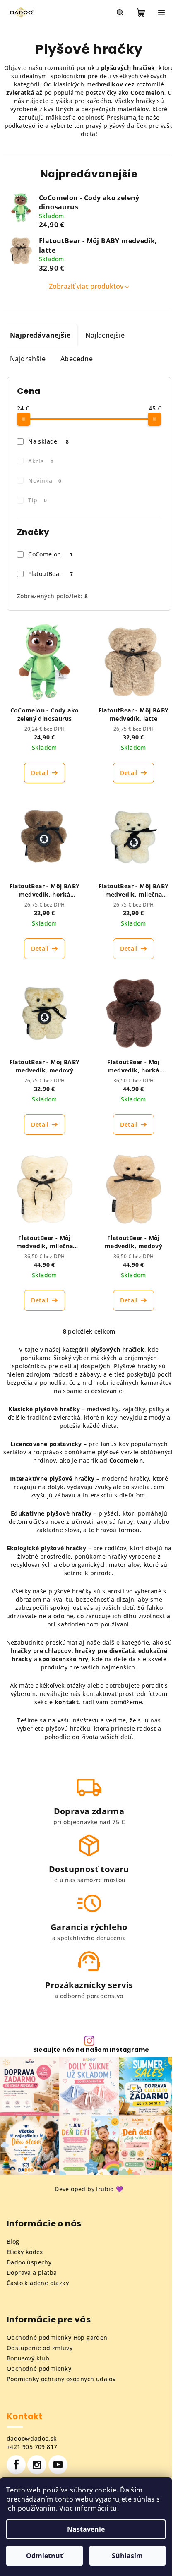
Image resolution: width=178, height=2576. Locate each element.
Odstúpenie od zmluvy (40, 2348)
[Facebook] (16, 2465)
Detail (40, 773)
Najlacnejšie (105, 335)
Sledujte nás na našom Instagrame (91, 2050)
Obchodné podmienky (39, 2369)
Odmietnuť (44, 2556)
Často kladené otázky (38, 2283)
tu (114, 2508)
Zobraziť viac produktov (86, 286)
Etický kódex (25, 2252)
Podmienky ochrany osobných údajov (61, 2379)
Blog (13, 2241)
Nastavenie (86, 2529)
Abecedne (77, 359)
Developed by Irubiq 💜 (89, 2189)
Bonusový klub (28, 2358)
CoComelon (50, 554)
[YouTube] (58, 2465)
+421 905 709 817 (32, 2447)
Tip (37, 500)
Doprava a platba (32, 2273)
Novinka (45, 481)
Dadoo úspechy (29, 2262)
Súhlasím (127, 2556)
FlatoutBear (51, 574)
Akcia (41, 461)
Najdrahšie (28, 359)
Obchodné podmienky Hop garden (57, 2337)
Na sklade (48, 441)
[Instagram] (37, 2465)
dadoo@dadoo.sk (32, 2438)
